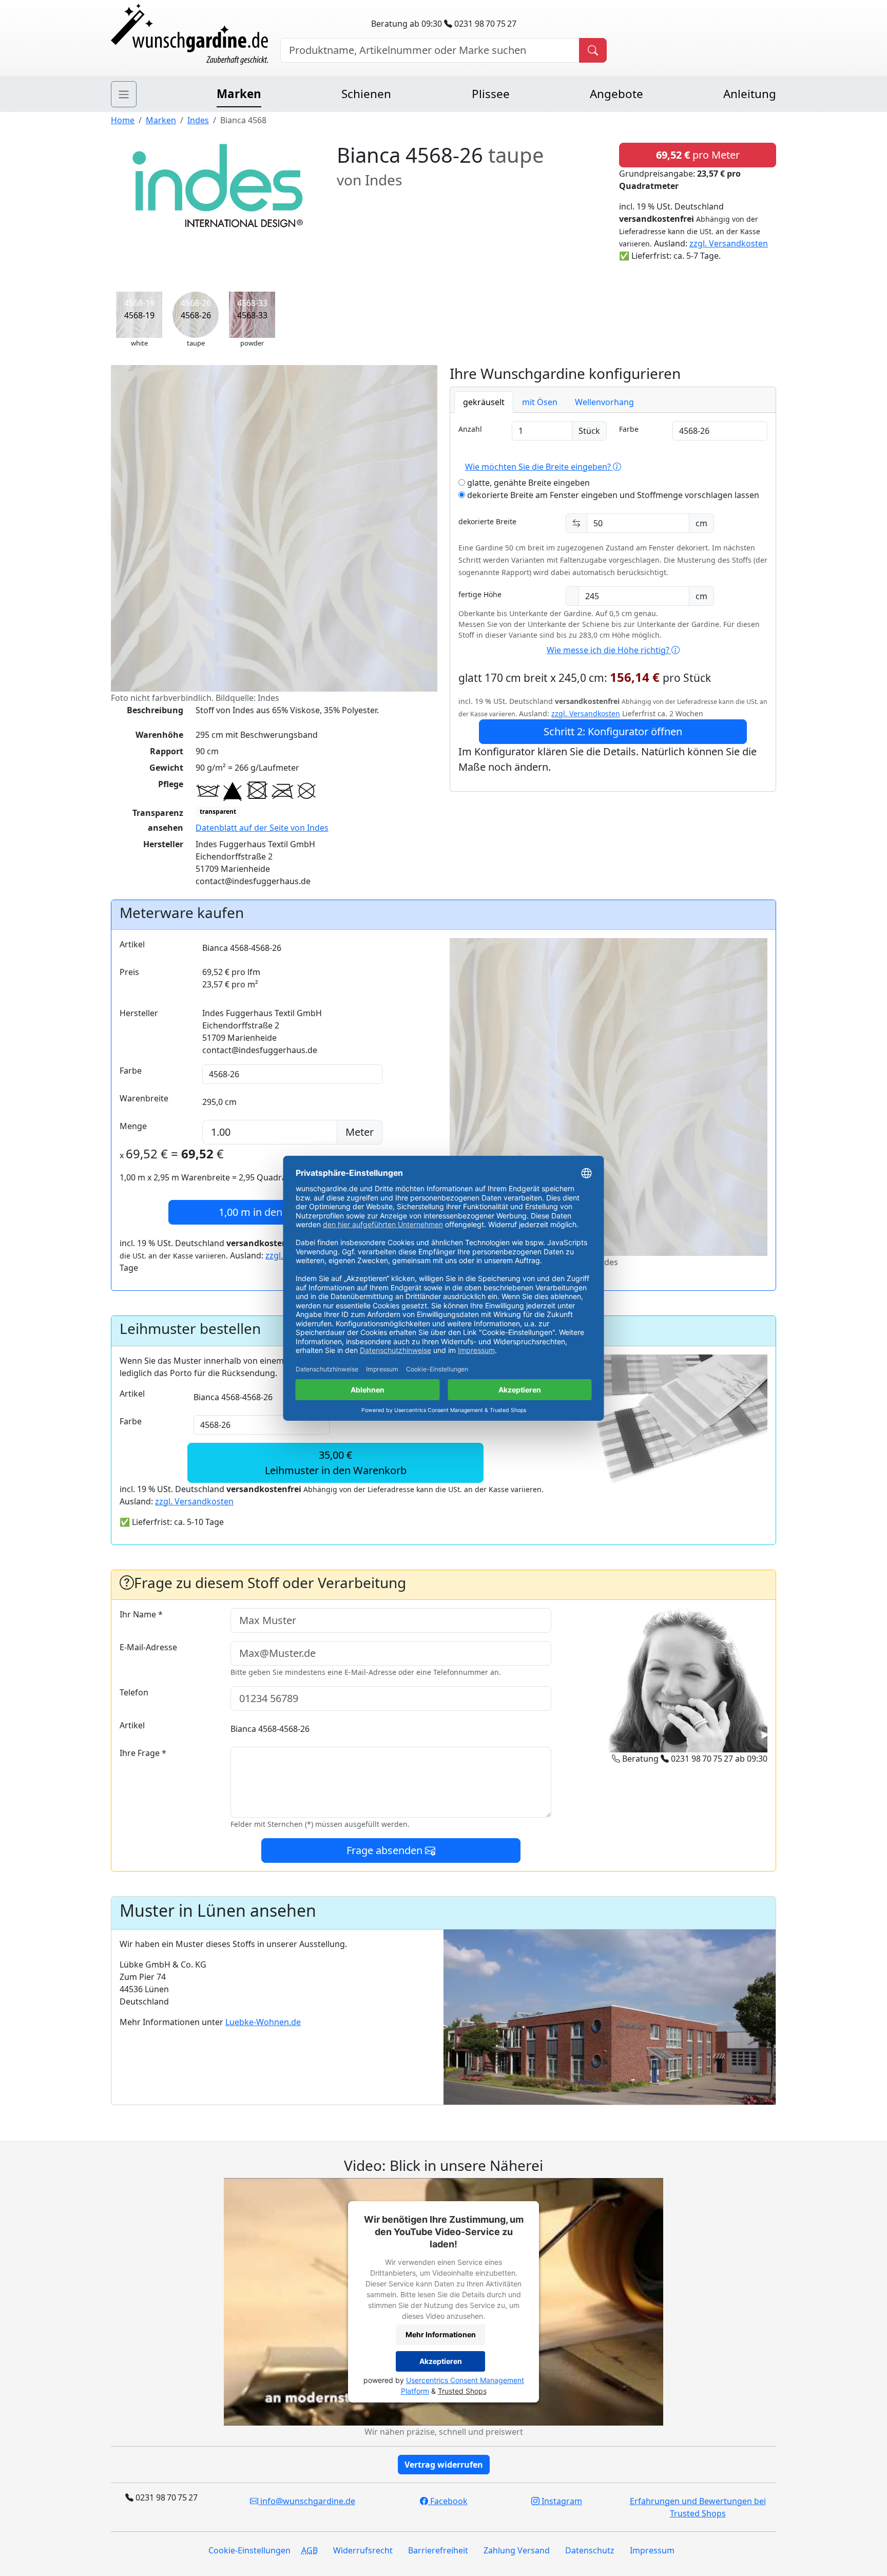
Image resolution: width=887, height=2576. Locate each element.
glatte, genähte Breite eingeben (527, 483)
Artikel (132, 944)
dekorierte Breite (487, 521)
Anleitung (750, 94)
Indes (198, 120)
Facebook (448, 2501)
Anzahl (470, 429)
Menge (133, 1126)
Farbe (629, 429)
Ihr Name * (141, 1614)
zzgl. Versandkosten (729, 243)
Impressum (652, 2550)
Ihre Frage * (143, 1753)
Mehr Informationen (441, 2334)
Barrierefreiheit (438, 2550)
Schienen (366, 94)
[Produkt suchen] (593, 50)
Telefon (134, 1692)
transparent (218, 812)
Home (123, 120)
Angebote (616, 94)
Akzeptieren (441, 2361)
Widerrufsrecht (363, 2550)
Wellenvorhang (604, 402)
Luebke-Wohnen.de (263, 2022)
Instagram (561, 2501)
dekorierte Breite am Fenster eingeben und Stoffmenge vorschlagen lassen (612, 495)
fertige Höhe (480, 594)
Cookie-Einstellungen (249, 2550)
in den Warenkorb (278, 1212)
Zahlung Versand (517, 2550)
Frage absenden (386, 1850)
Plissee (491, 94)
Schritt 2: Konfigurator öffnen (613, 731)
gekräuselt (484, 402)
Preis (129, 972)
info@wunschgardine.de (307, 2501)
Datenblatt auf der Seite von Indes (262, 828)
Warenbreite (144, 1098)
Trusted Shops (462, 2391)
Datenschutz (590, 2550)
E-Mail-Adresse (148, 1647)
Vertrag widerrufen (444, 2465)
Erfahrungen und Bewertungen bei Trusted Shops (698, 2507)
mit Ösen (540, 402)
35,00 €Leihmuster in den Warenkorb (336, 1463)
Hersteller (139, 1013)
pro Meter (698, 155)
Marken (239, 94)
